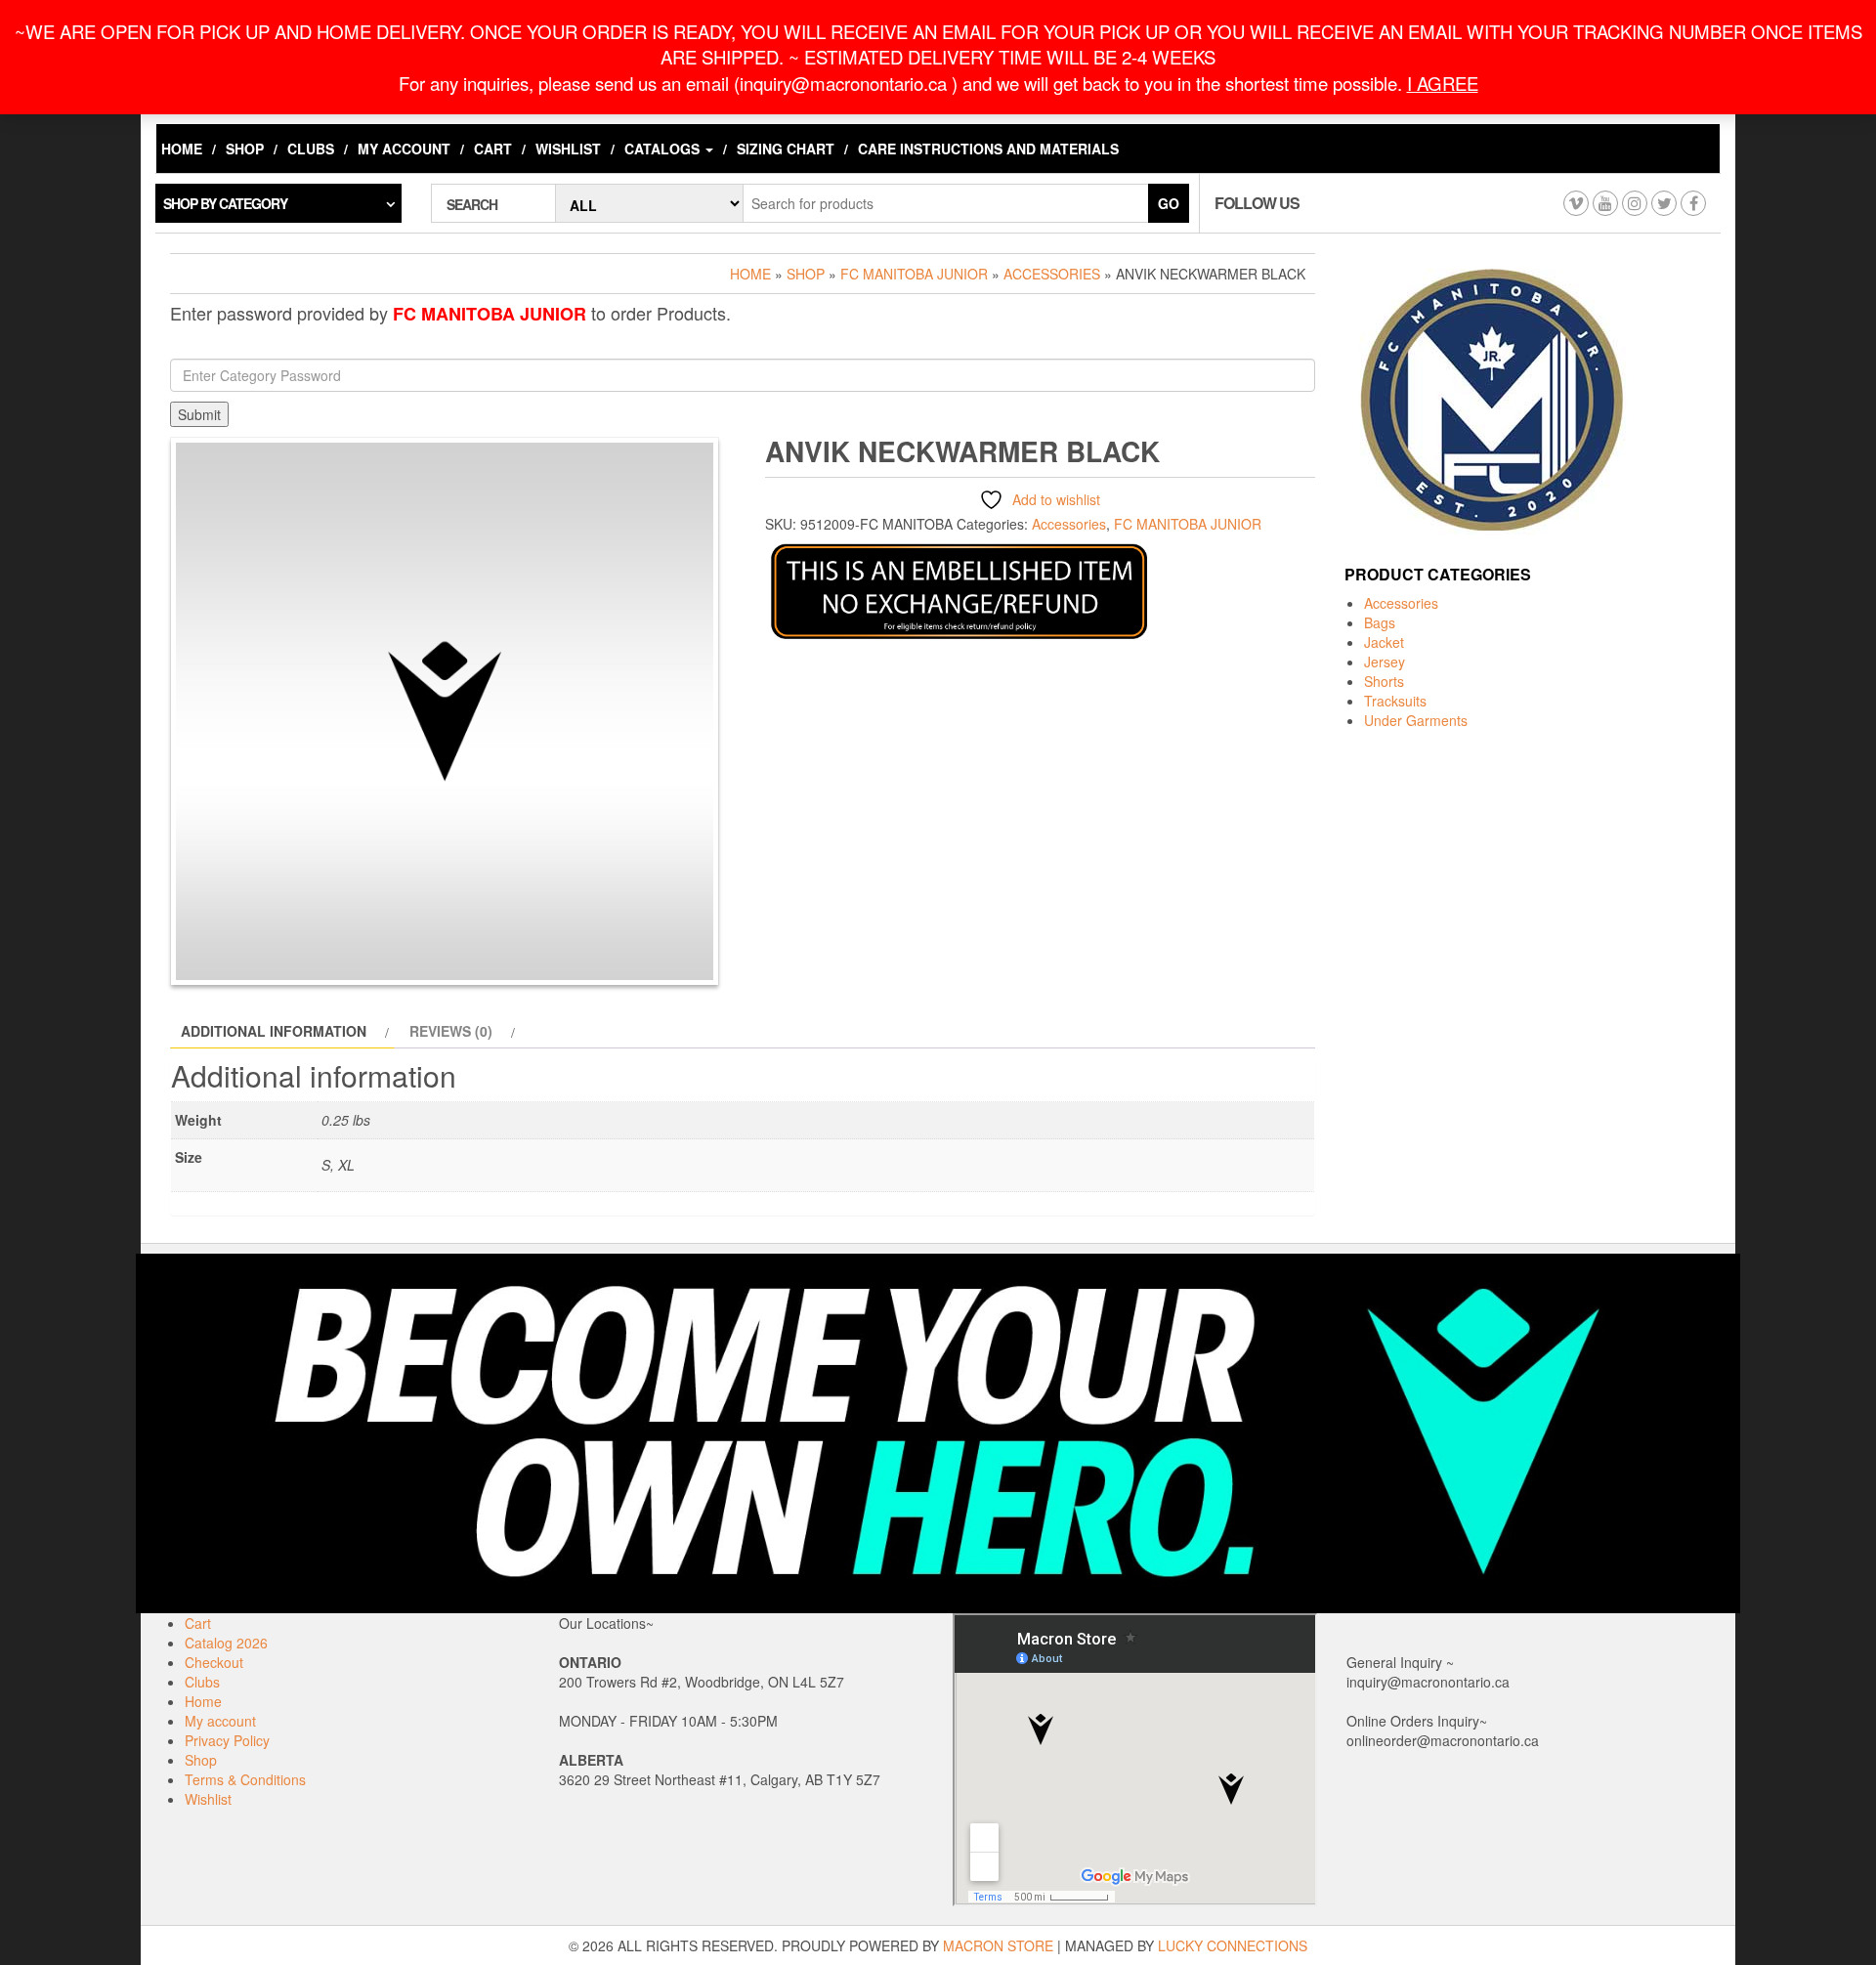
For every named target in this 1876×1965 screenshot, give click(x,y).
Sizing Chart (786, 149)
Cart (493, 149)
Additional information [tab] (274, 1031)
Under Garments (1416, 720)
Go (1169, 203)
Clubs (311, 149)
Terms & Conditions (245, 1779)
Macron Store (998, 1945)
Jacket (1384, 642)
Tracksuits (1395, 701)
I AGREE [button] (1443, 83)
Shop (245, 149)
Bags (1380, 622)
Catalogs (664, 149)
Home (182, 149)
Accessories (1052, 274)
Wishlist (568, 149)
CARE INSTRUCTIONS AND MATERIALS (988, 149)
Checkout (214, 1662)
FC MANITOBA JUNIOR (914, 274)
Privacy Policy (227, 1740)
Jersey (1385, 662)
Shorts (1384, 681)
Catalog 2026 (226, 1643)
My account (404, 149)
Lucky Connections (1233, 1945)
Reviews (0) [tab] (451, 1031)
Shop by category (225, 203)
